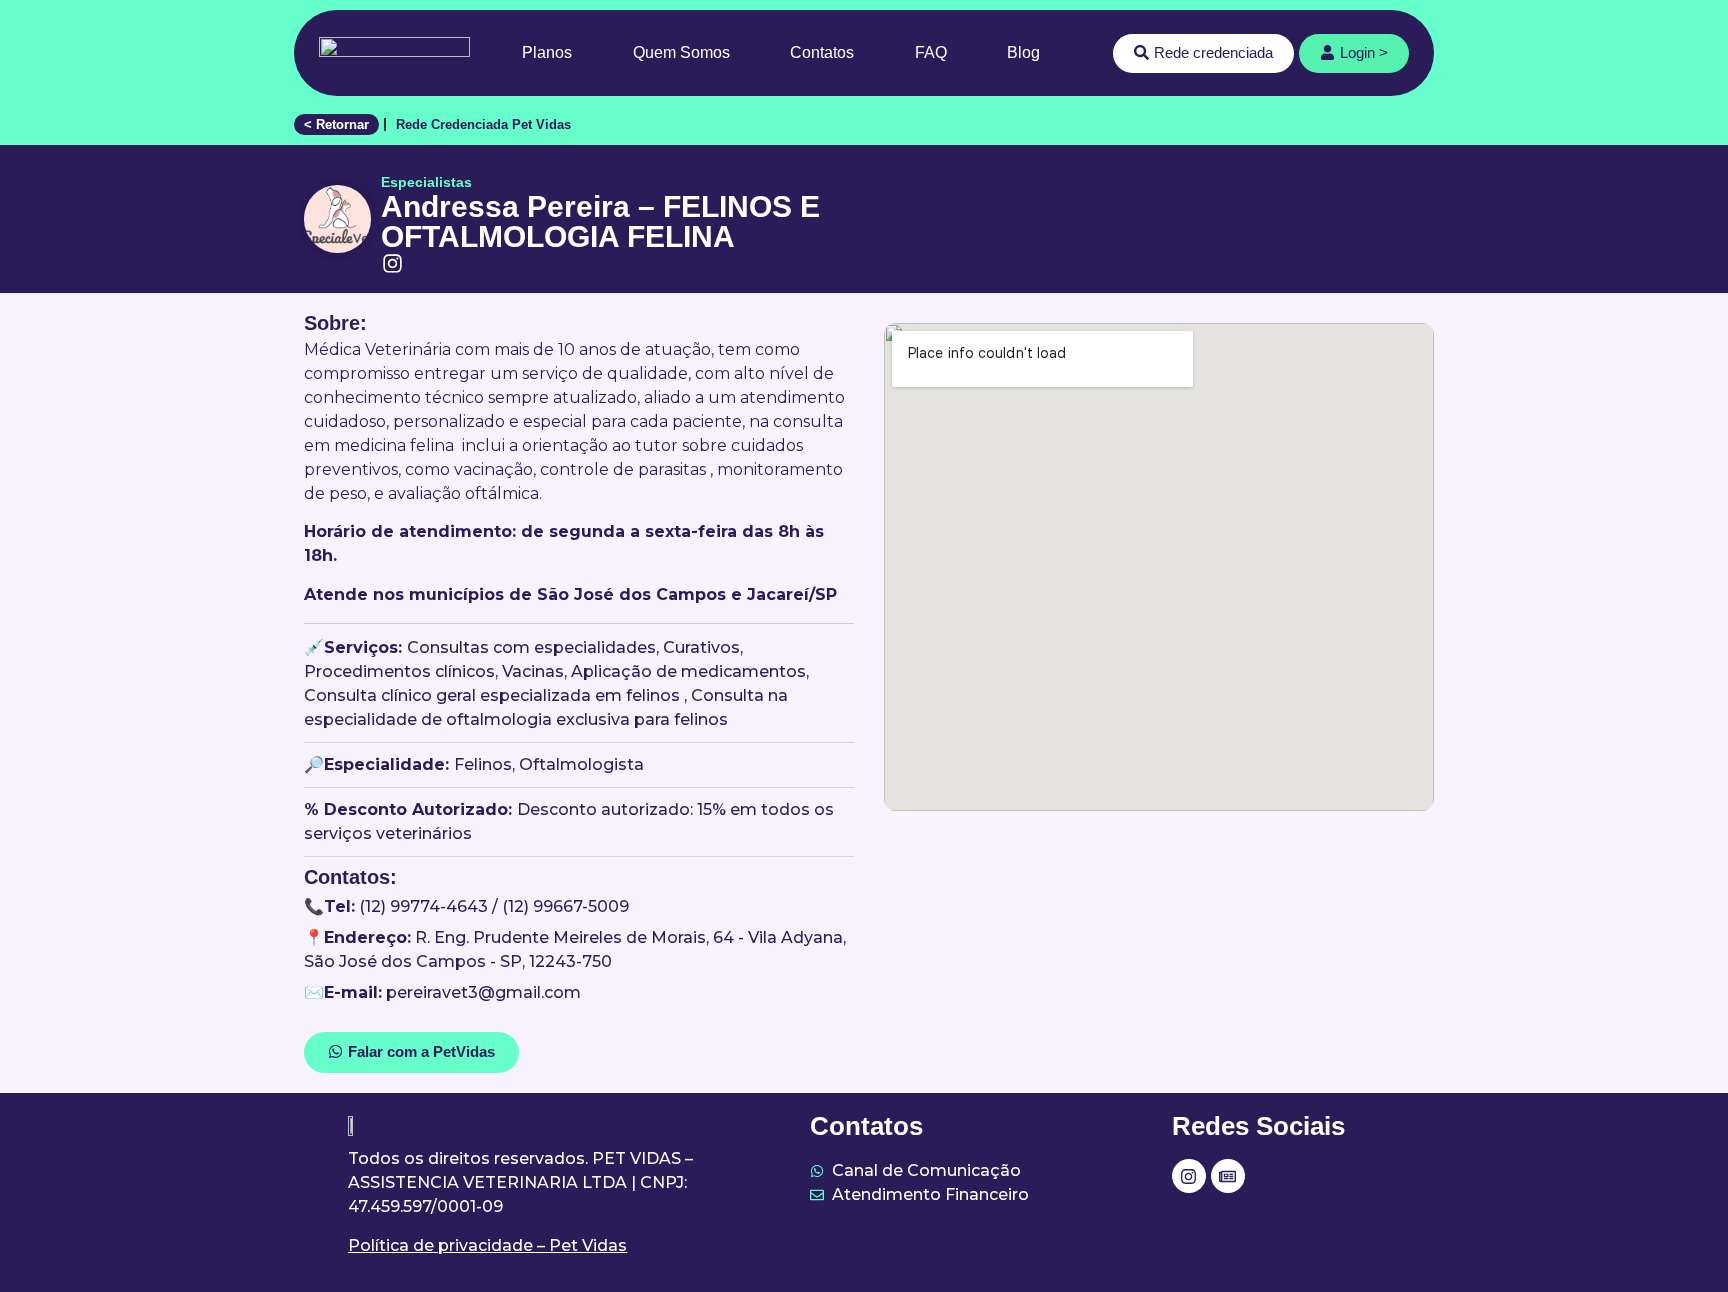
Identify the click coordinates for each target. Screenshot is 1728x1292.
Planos (547, 52)
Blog (1023, 52)
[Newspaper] (1228, 1176)
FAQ (931, 52)
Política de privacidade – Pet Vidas (487, 1245)
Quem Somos (681, 52)
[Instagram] (1189, 1176)
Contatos (822, 52)
